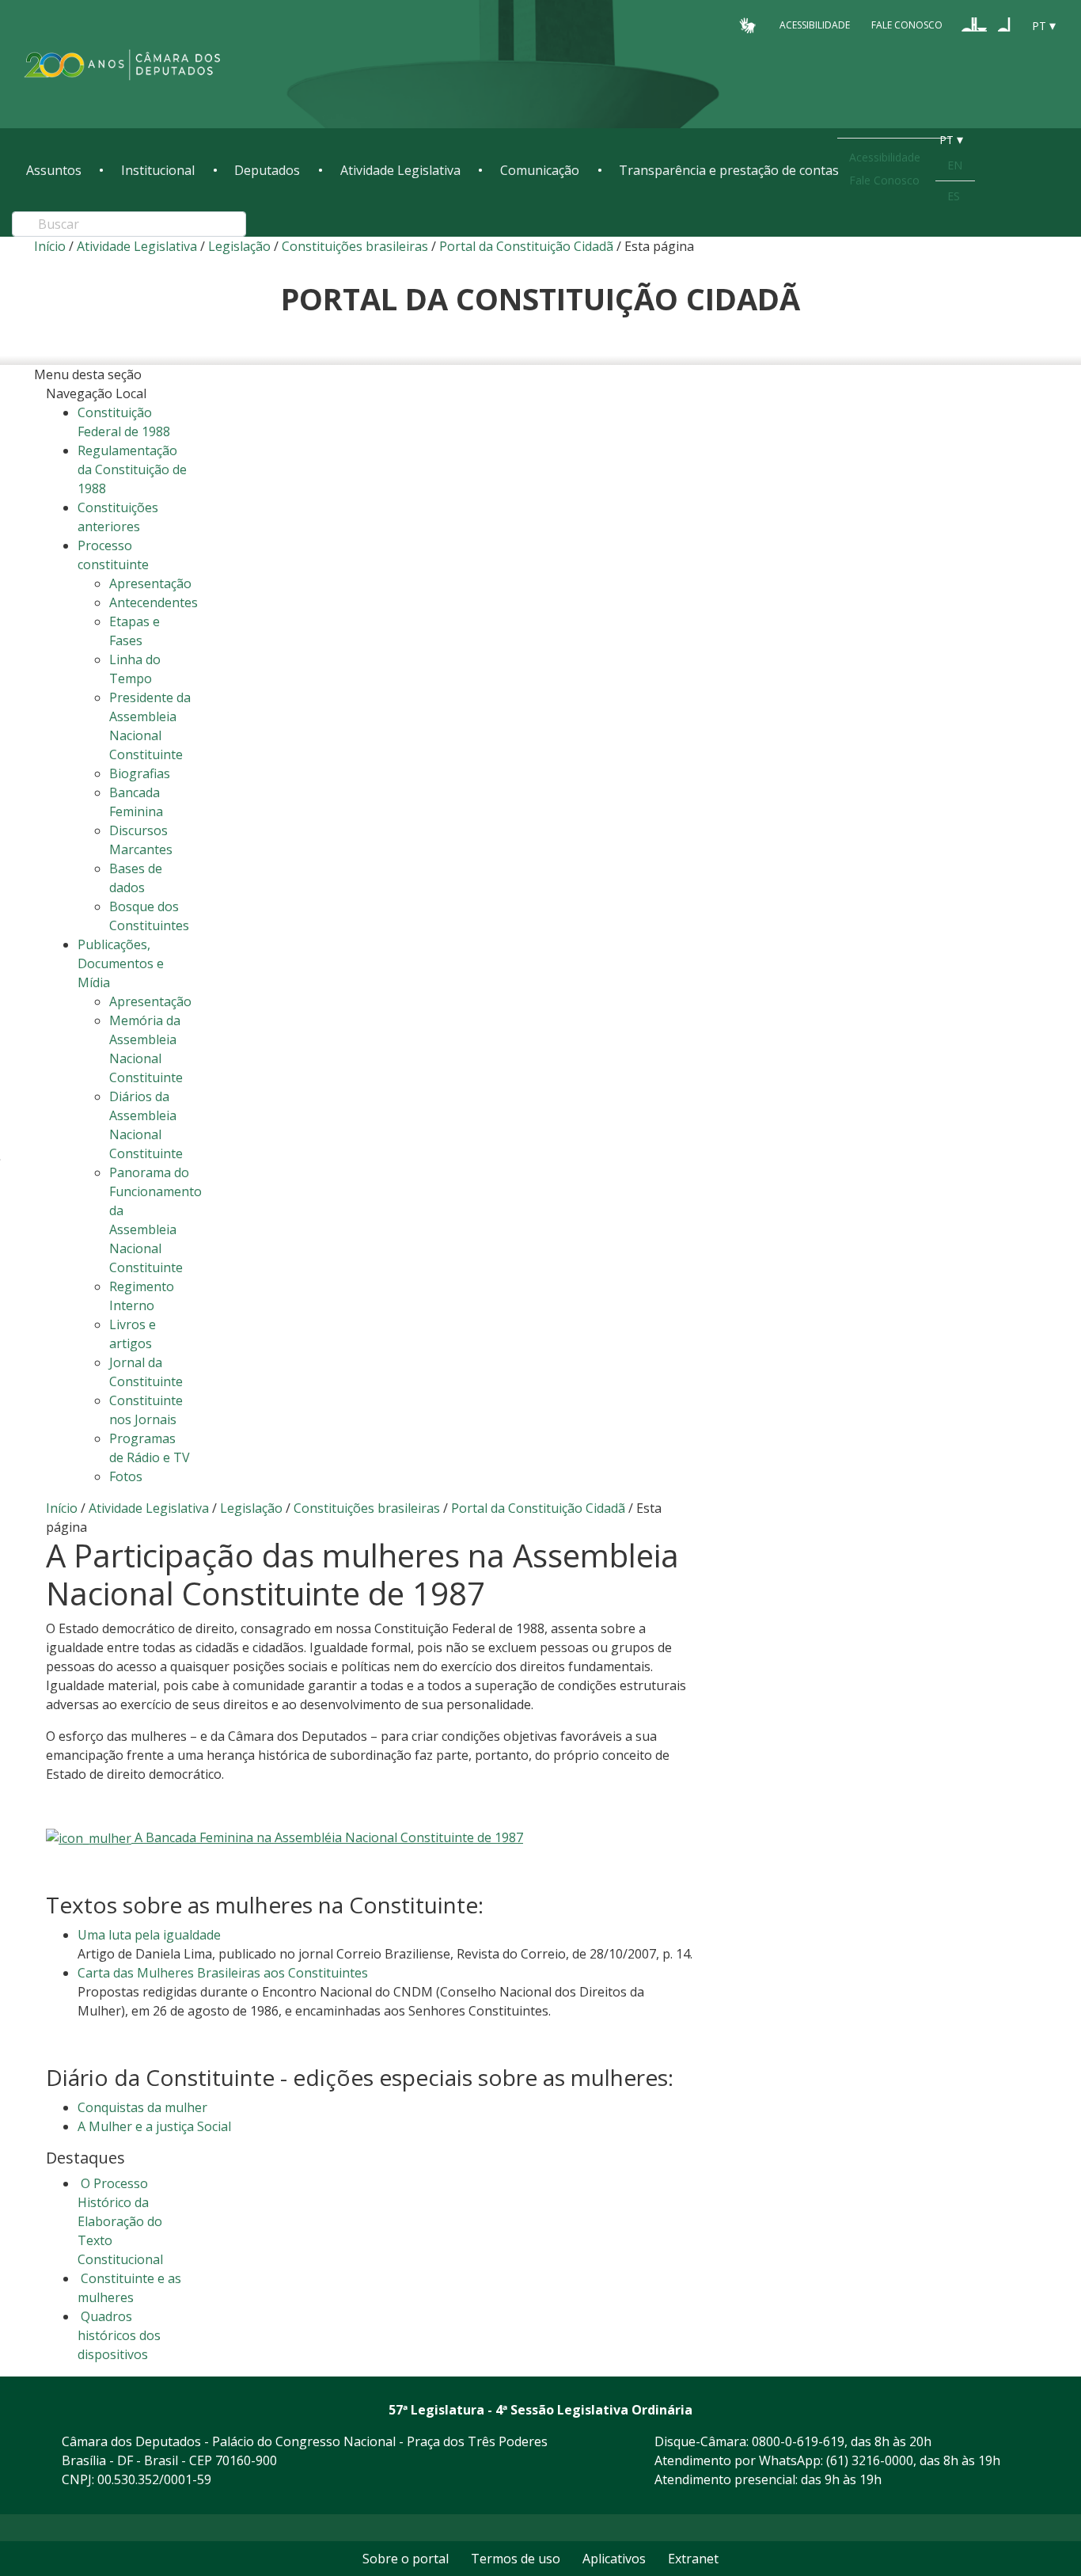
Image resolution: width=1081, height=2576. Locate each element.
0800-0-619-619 (798, 2441)
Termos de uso (516, 2559)
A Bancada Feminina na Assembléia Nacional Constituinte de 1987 (327, 1837)
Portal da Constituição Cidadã (526, 246)
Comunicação (540, 170)
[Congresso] (974, 25)
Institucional (158, 170)
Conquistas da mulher (142, 2107)
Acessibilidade (815, 25)
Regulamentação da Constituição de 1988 (132, 469)
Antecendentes (154, 602)
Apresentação (150, 583)
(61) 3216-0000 (870, 2460)
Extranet (693, 2559)
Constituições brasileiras (355, 246)
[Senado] (1004, 25)
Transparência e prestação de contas (729, 170)
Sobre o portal (406, 2559)
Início (50, 246)
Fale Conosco (907, 25)
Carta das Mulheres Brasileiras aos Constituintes (223, 1973)
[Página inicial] (123, 65)
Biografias (140, 773)
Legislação (239, 246)
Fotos (126, 1476)
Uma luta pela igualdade (149, 1935)
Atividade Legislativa (400, 170)
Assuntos (54, 170)
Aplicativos (614, 2559)
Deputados (267, 170)
